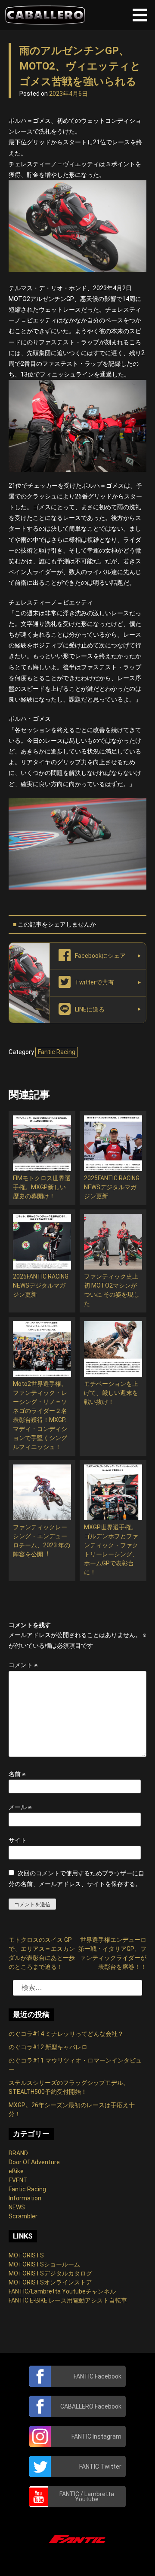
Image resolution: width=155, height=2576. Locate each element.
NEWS (17, 2207)
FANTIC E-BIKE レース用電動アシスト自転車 (68, 2300)
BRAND (18, 2153)
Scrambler (23, 2216)
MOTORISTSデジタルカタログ (50, 2273)
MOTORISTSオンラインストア (50, 2282)
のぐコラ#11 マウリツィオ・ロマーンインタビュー (75, 2065)
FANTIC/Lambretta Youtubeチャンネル (62, 2291)
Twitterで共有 (95, 982)
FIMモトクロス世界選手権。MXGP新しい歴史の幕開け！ (42, 1187)
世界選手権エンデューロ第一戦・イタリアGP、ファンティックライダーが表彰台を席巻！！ (112, 1953)
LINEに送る (90, 1009)
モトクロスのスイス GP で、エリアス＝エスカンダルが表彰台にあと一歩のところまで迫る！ (42, 1953)
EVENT (18, 2180)
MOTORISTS (26, 2255)
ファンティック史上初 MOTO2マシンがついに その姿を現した (112, 1290)
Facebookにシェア (100, 956)
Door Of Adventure (34, 2162)
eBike (16, 2171)
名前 (17, 1774)
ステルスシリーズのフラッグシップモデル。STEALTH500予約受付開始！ (69, 2087)
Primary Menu (140, 15)
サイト (18, 1840)
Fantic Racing (57, 1052)
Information (25, 2198)
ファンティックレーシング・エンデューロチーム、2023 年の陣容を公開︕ (42, 1541)
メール (20, 1807)
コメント (23, 1665)
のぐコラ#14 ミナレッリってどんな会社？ (66, 2034)
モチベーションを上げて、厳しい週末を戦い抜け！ (111, 1393)
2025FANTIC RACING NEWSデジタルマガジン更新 (112, 1187)
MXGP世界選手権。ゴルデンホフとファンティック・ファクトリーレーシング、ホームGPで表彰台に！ (111, 1550)
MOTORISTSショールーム (44, 2264)
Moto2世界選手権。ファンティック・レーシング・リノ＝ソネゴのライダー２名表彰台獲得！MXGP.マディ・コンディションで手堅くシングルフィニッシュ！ (40, 1415)
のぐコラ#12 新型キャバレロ (48, 2047)
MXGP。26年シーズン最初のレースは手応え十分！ (72, 2110)
